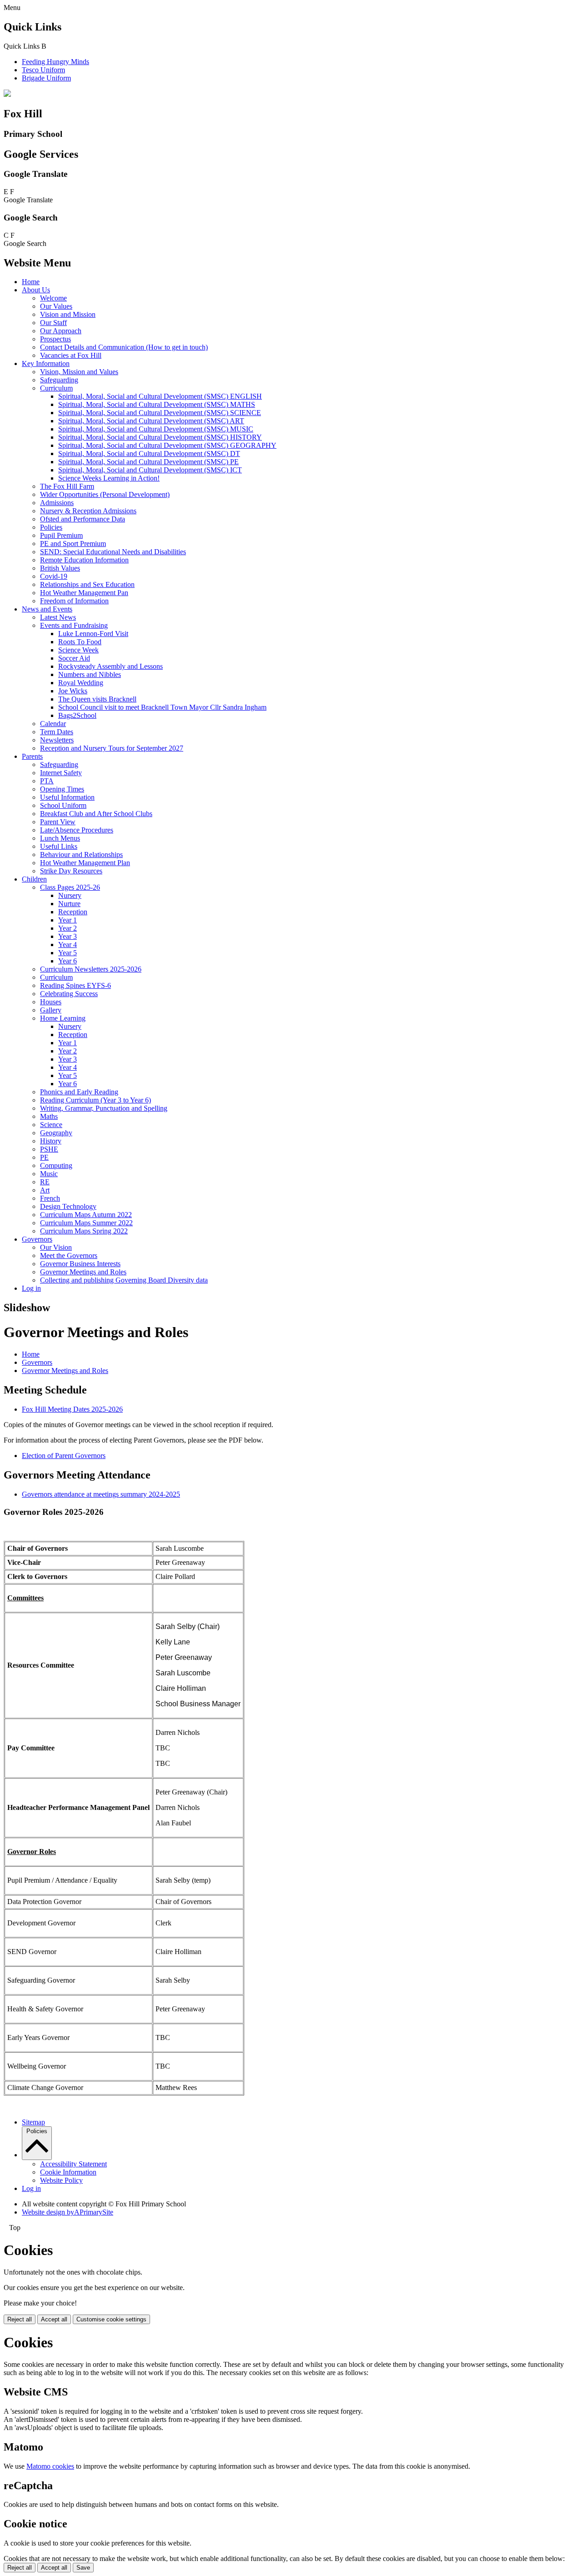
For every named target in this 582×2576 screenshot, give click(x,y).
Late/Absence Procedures (77, 830)
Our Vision (56, 1247)
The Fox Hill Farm (67, 486)
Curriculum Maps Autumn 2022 (86, 1215)
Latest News (58, 617)
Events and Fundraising (74, 625)
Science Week (78, 650)
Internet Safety (61, 773)
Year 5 (68, 953)
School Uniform (63, 805)
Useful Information (67, 797)
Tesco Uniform (43, 70)
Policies (51, 527)
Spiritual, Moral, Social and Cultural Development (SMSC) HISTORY (160, 437)
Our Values (56, 306)
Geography (56, 1133)
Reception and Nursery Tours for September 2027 (112, 748)
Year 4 (68, 945)
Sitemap (33, 2122)
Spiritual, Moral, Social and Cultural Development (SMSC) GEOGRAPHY (167, 445)
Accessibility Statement (73, 2164)
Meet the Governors (69, 1255)
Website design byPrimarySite (68, 2212)
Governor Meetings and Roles (83, 1272)
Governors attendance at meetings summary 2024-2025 (101, 1494)
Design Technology (68, 1206)
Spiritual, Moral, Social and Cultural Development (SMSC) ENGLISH (160, 396)
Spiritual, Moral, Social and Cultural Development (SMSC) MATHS (157, 404)
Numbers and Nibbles (90, 674)
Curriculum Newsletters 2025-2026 (91, 969)
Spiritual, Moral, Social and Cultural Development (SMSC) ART (151, 421)
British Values (60, 568)
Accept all (54, 2319)
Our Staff (53, 323)
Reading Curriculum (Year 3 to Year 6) (95, 1100)
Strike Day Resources (71, 871)
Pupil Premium (61, 535)
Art (45, 1190)
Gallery (51, 1010)
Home (31, 282)
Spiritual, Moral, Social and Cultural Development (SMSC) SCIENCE (160, 413)
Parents (32, 756)
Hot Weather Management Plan (85, 863)
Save (83, 2568)
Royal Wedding (81, 683)
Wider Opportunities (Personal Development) (105, 494)
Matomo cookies (50, 2466)
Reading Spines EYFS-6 (75, 985)
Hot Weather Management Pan (84, 593)
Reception (73, 912)
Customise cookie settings (111, 2319)
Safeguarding (59, 380)
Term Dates (57, 732)
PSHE (49, 1149)
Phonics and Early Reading (79, 1092)
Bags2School (77, 715)
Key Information (46, 363)
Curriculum (56, 388)
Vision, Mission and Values (79, 372)
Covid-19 (54, 576)
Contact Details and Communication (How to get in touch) (124, 347)
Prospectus (55, 339)
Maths (49, 1116)
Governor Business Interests (80, 1264)
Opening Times (62, 789)
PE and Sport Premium (73, 544)
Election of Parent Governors (64, 1456)
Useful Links (59, 846)
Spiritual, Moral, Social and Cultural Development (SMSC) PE (148, 462)
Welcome (53, 298)
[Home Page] (7, 94)
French (50, 1198)
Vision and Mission (68, 314)
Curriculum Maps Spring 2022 (84, 1231)
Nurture (69, 904)
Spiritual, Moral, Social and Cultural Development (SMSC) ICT (150, 470)
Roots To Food (80, 642)
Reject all (20, 2319)
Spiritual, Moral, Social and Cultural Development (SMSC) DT (149, 454)
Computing (56, 1165)
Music (49, 1174)
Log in (31, 1288)
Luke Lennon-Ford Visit (93, 634)
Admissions (57, 503)
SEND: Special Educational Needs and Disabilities (113, 552)
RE (45, 1182)
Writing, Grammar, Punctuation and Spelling (104, 1108)
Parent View (58, 822)
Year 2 (68, 928)
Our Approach (61, 331)
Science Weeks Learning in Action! (109, 478)
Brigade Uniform (46, 78)
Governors (37, 1239)
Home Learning (63, 1018)
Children (34, 879)
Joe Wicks (73, 691)
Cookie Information (68, 2172)
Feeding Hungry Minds (55, 62)
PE (44, 1157)
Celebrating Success (69, 994)
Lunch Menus (60, 838)
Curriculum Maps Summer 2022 (86, 1223)
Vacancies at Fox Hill (71, 355)
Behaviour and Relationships (81, 854)
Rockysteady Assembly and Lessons (110, 666)
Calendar (53, 724)
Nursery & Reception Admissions (88, 511)
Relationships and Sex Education (87, 584)
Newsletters (57, 740)
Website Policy (61, 2180)
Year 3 (68, 936)
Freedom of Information (74, 601)
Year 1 (68, 920)
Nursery (70, 895)
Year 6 (68, 961)
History (51, 1141)
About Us (36, 290)
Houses (51, 1002)
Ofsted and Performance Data (83, 519)
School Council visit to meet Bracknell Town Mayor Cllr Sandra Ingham (162, 707)
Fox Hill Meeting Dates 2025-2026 (72, 1409)
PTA (47, 781)
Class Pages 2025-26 (70, 887)
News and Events (47, 609)
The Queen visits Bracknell (97, 699)
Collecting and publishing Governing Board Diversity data (124, 1280)
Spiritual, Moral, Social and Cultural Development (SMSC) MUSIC (156, 429)
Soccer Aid (74, 658)
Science (51, 1125)
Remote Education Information (84, 560)
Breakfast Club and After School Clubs (96, 814)
